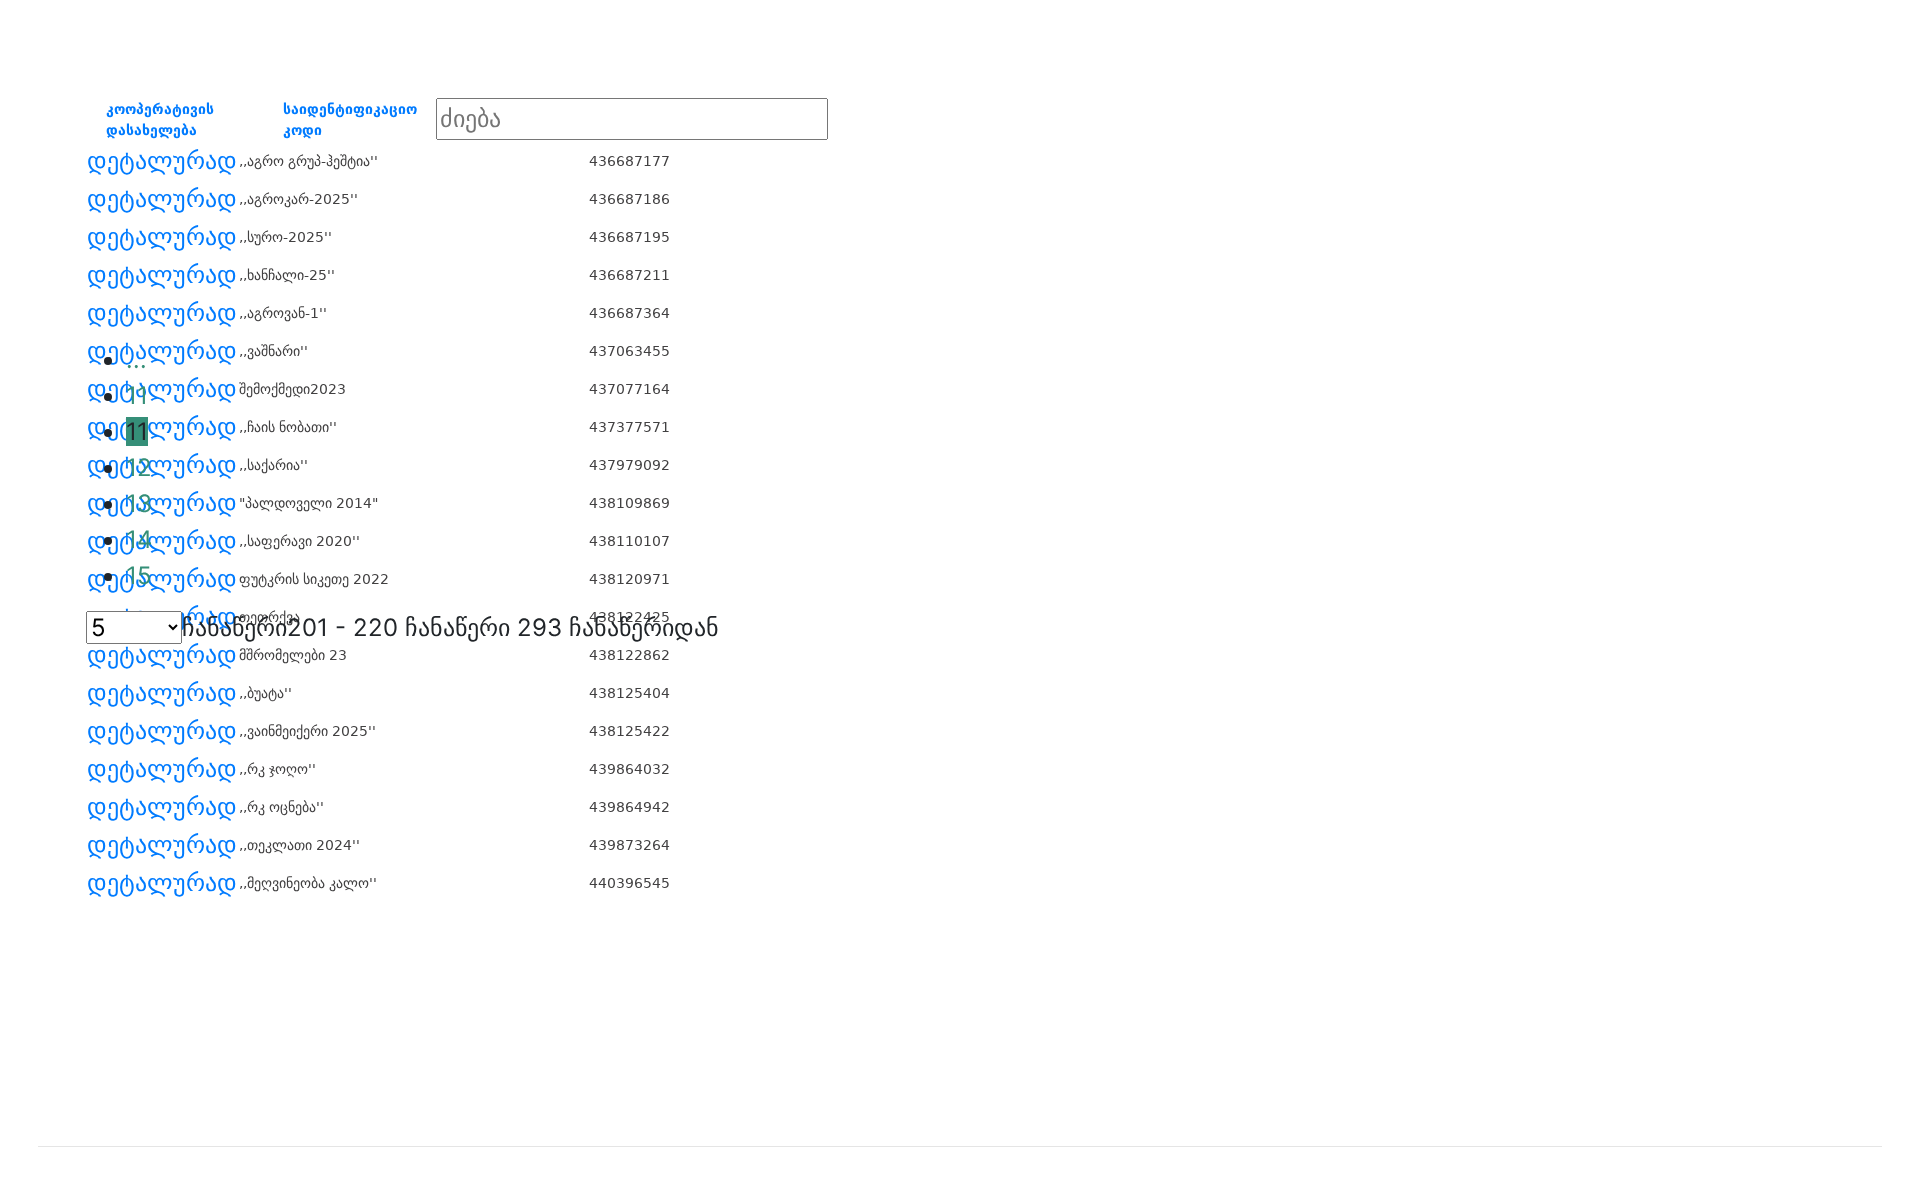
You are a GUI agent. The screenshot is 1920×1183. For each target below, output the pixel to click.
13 (139, 503)
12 (139, 467)
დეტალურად (162, 161)
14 (139, 539)
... (136, 359)
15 (139, 575)
